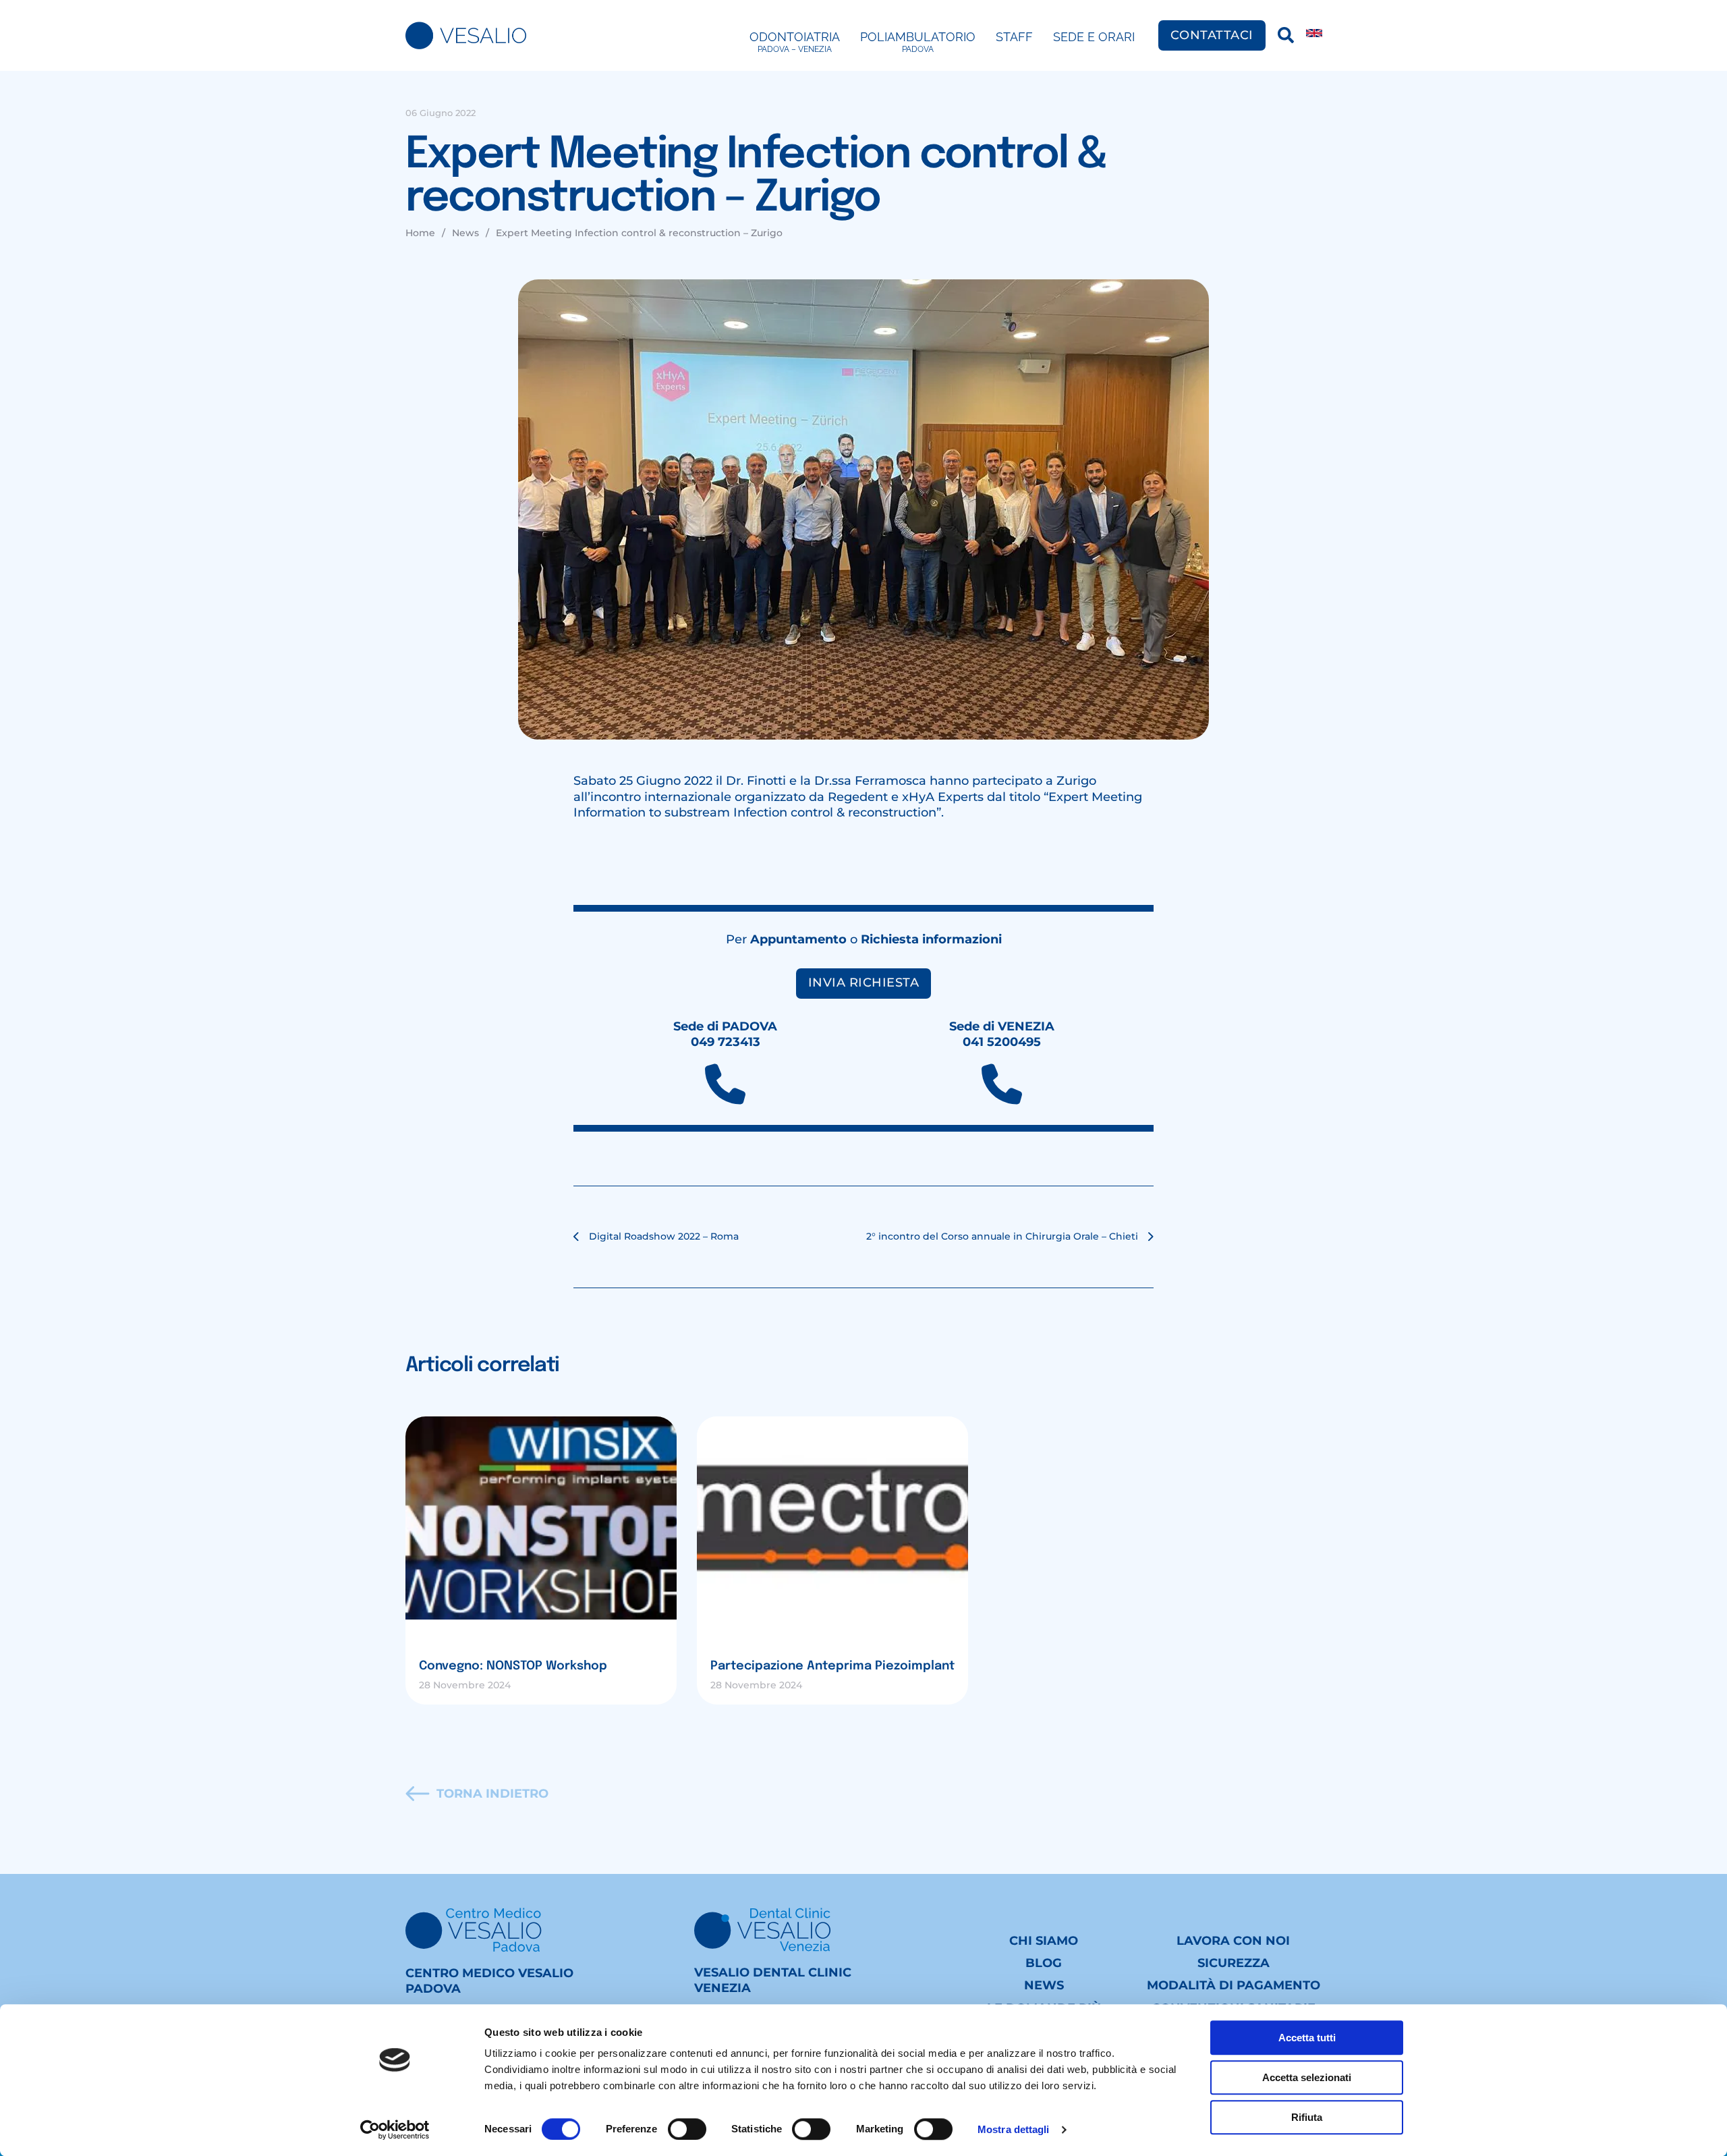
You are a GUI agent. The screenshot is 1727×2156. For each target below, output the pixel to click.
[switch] (687, 2129)
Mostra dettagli (1014, 2129)
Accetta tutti (1307, 2038)
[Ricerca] (1286, 35)
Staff (1014, 37)
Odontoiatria (795, 42)
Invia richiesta (864, 983)
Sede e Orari (1094, 37)
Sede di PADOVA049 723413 (725, 1034)
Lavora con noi (1233, 1941)
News (1044, 1985)
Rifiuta (1307, 2117)
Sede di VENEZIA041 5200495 (1002, 1034)
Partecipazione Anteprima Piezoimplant (832, 1666)
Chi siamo (1044, 1941)
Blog (1044, 1963)
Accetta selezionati (1307, 2077)
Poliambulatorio (918, 42)
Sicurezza (1234, 1963)
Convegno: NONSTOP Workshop (513, 1666)
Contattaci (1212, 35)
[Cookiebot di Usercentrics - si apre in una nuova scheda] (395, 2130)
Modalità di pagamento (1234, 1985)
